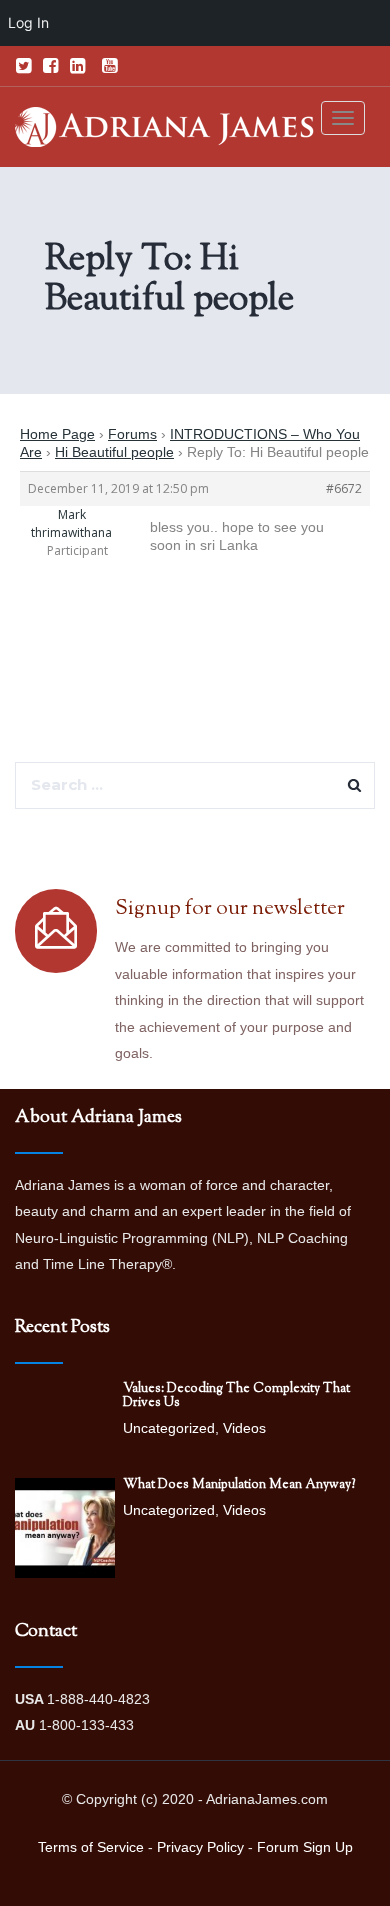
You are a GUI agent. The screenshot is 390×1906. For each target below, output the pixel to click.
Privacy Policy (200, 1847)
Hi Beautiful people (114, 452)
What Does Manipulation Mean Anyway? (239, 1485)
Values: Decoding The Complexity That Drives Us (236, 1396)
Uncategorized (169, 1428)
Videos (244, 1428)
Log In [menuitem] (28, 22)
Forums (132, 434)
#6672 (344, 488)
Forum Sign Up (305, 1847)
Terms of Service (91, 1847)
